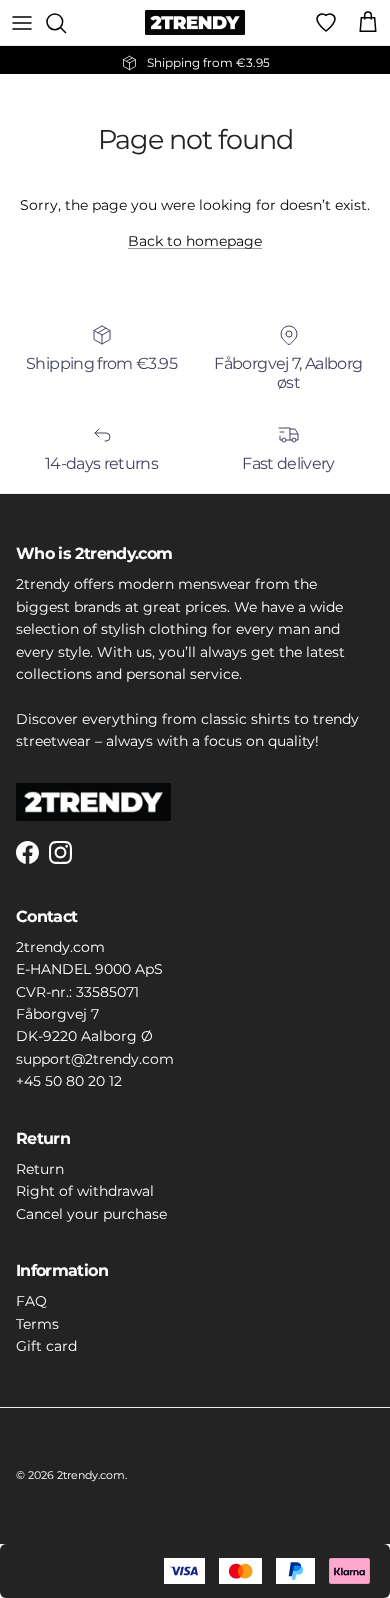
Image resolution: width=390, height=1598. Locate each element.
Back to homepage (195, 241)
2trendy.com (91, 1475)
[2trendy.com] (195, 22)
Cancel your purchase (91, 1214)
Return (40, 1169)
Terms (37, 1324)
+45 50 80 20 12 (69, 1081)
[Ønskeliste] (326, 23)
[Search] (66, 23)
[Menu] (22, 23)
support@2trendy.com (95, 1059)
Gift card (46, 1346)
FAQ (31, 1301)
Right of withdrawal (85, 1191)
